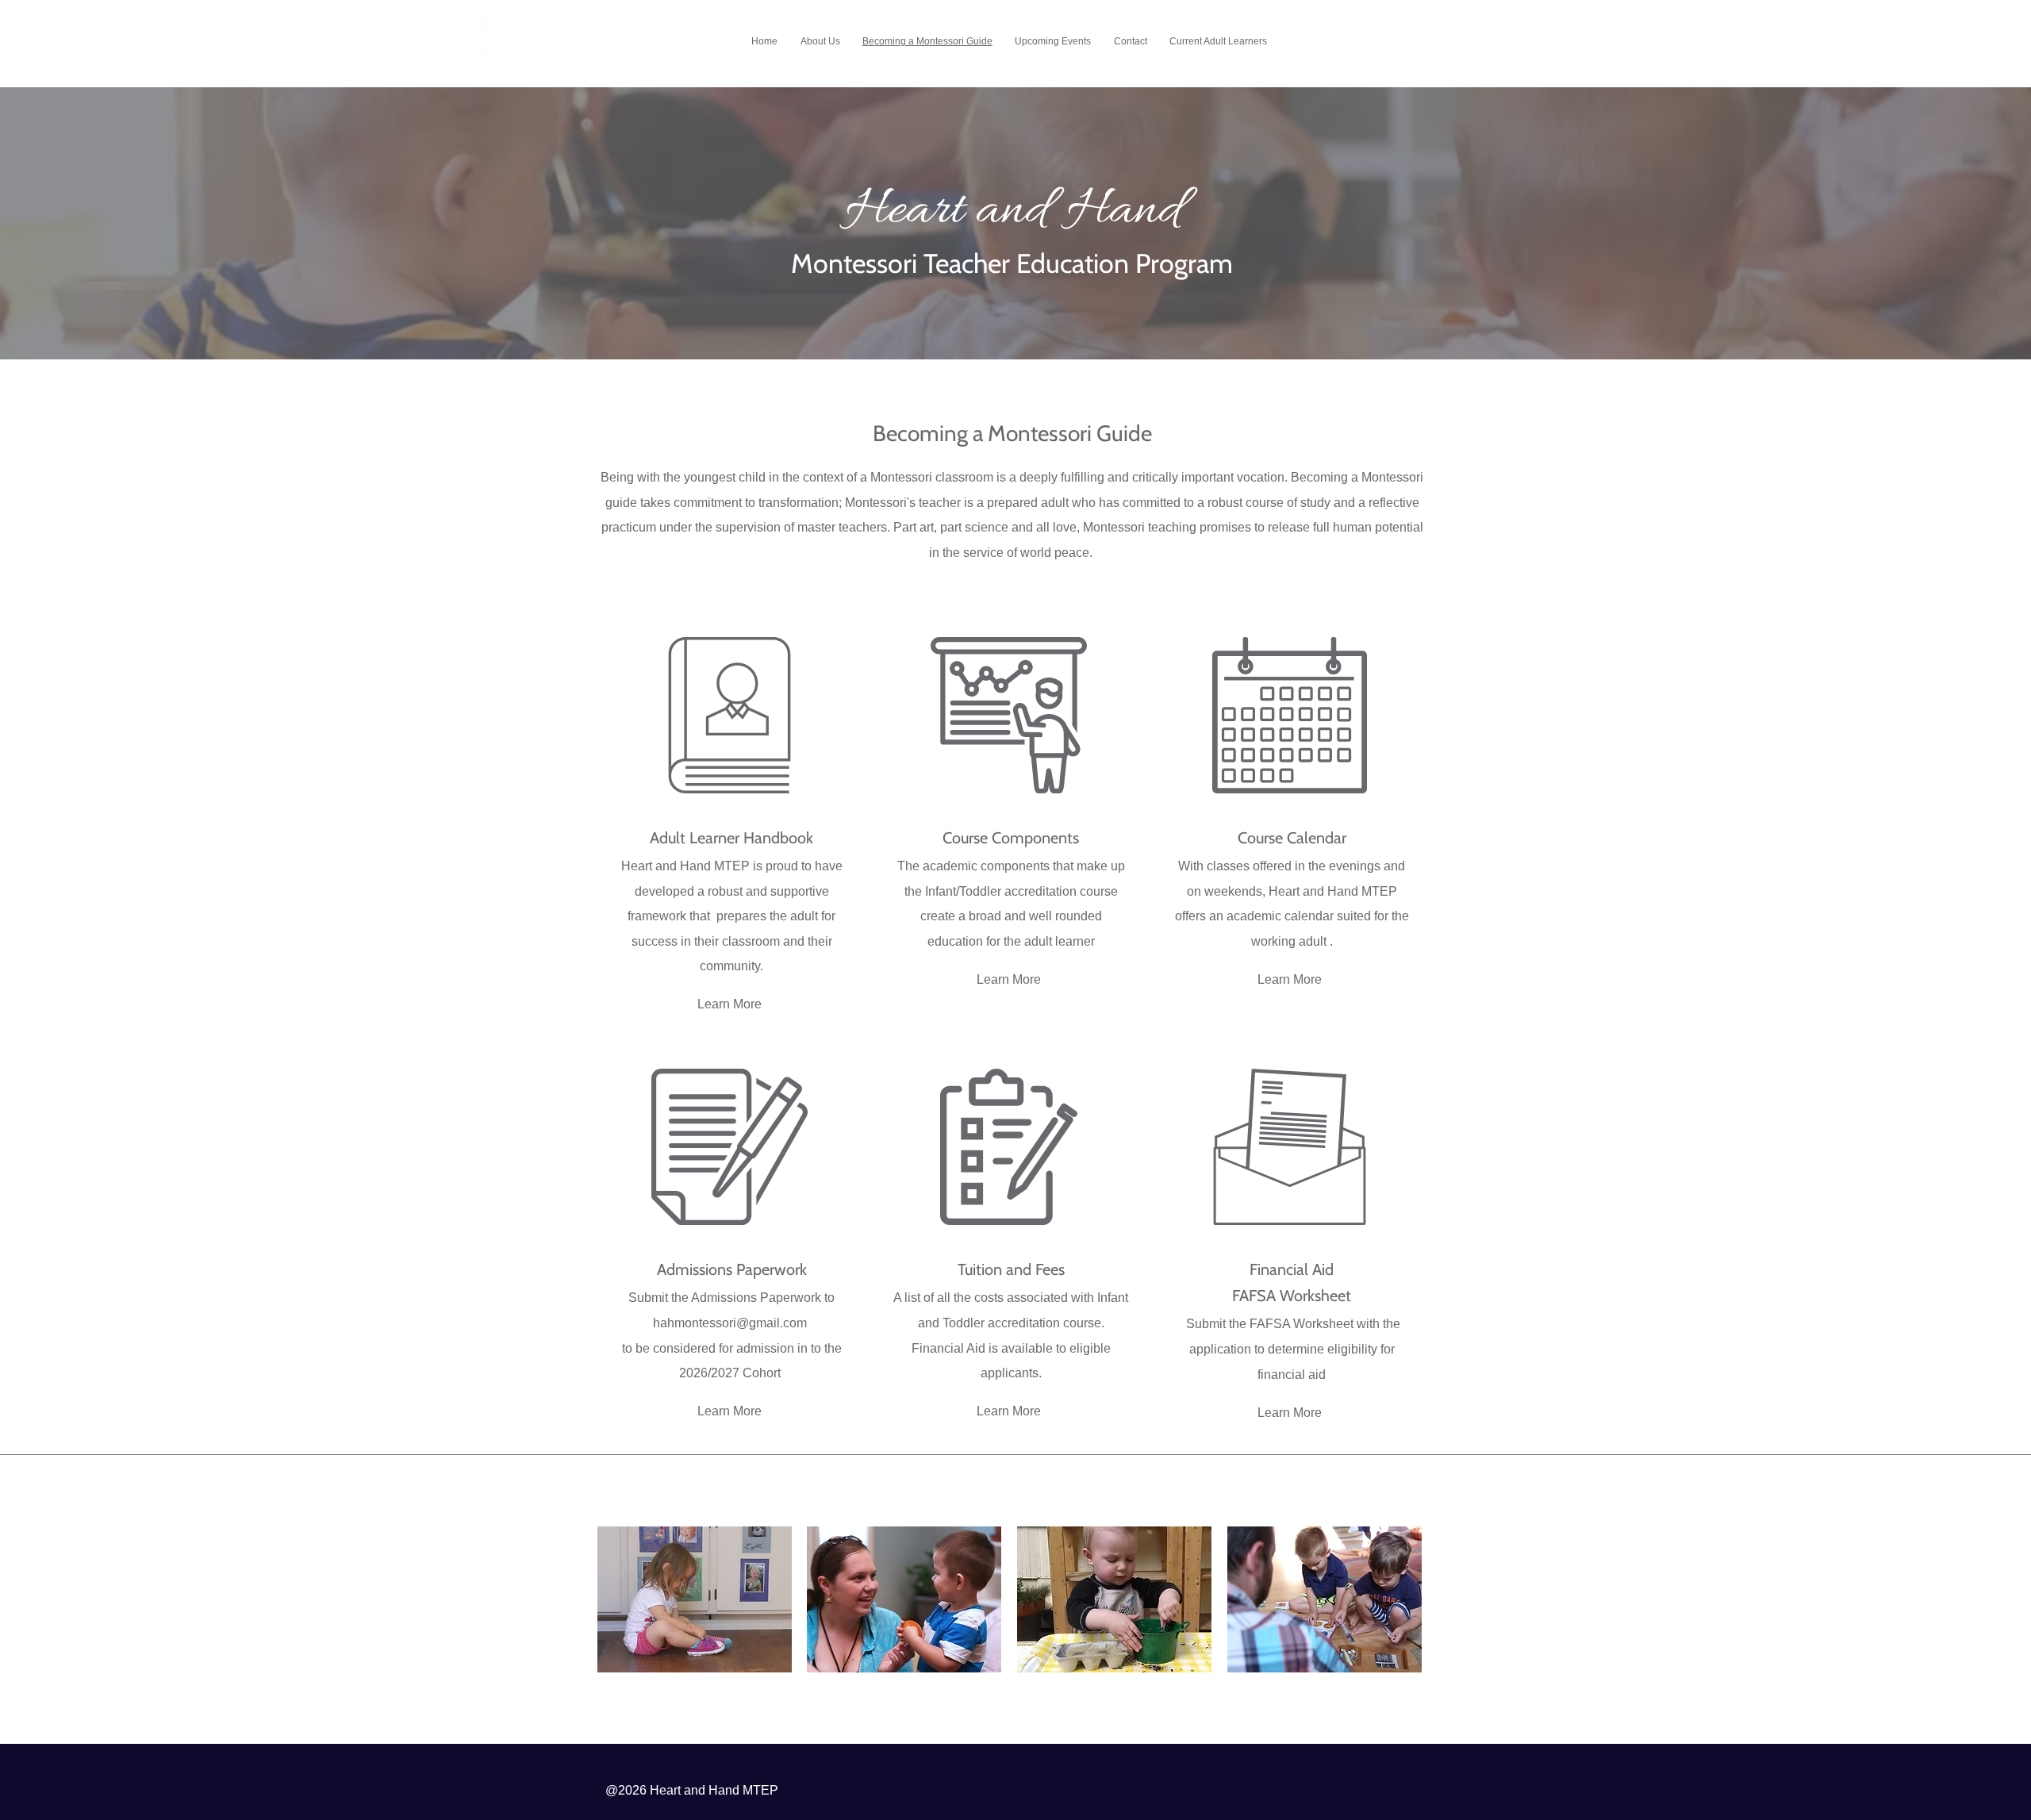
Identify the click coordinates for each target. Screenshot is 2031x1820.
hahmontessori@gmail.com (730, 1323)
